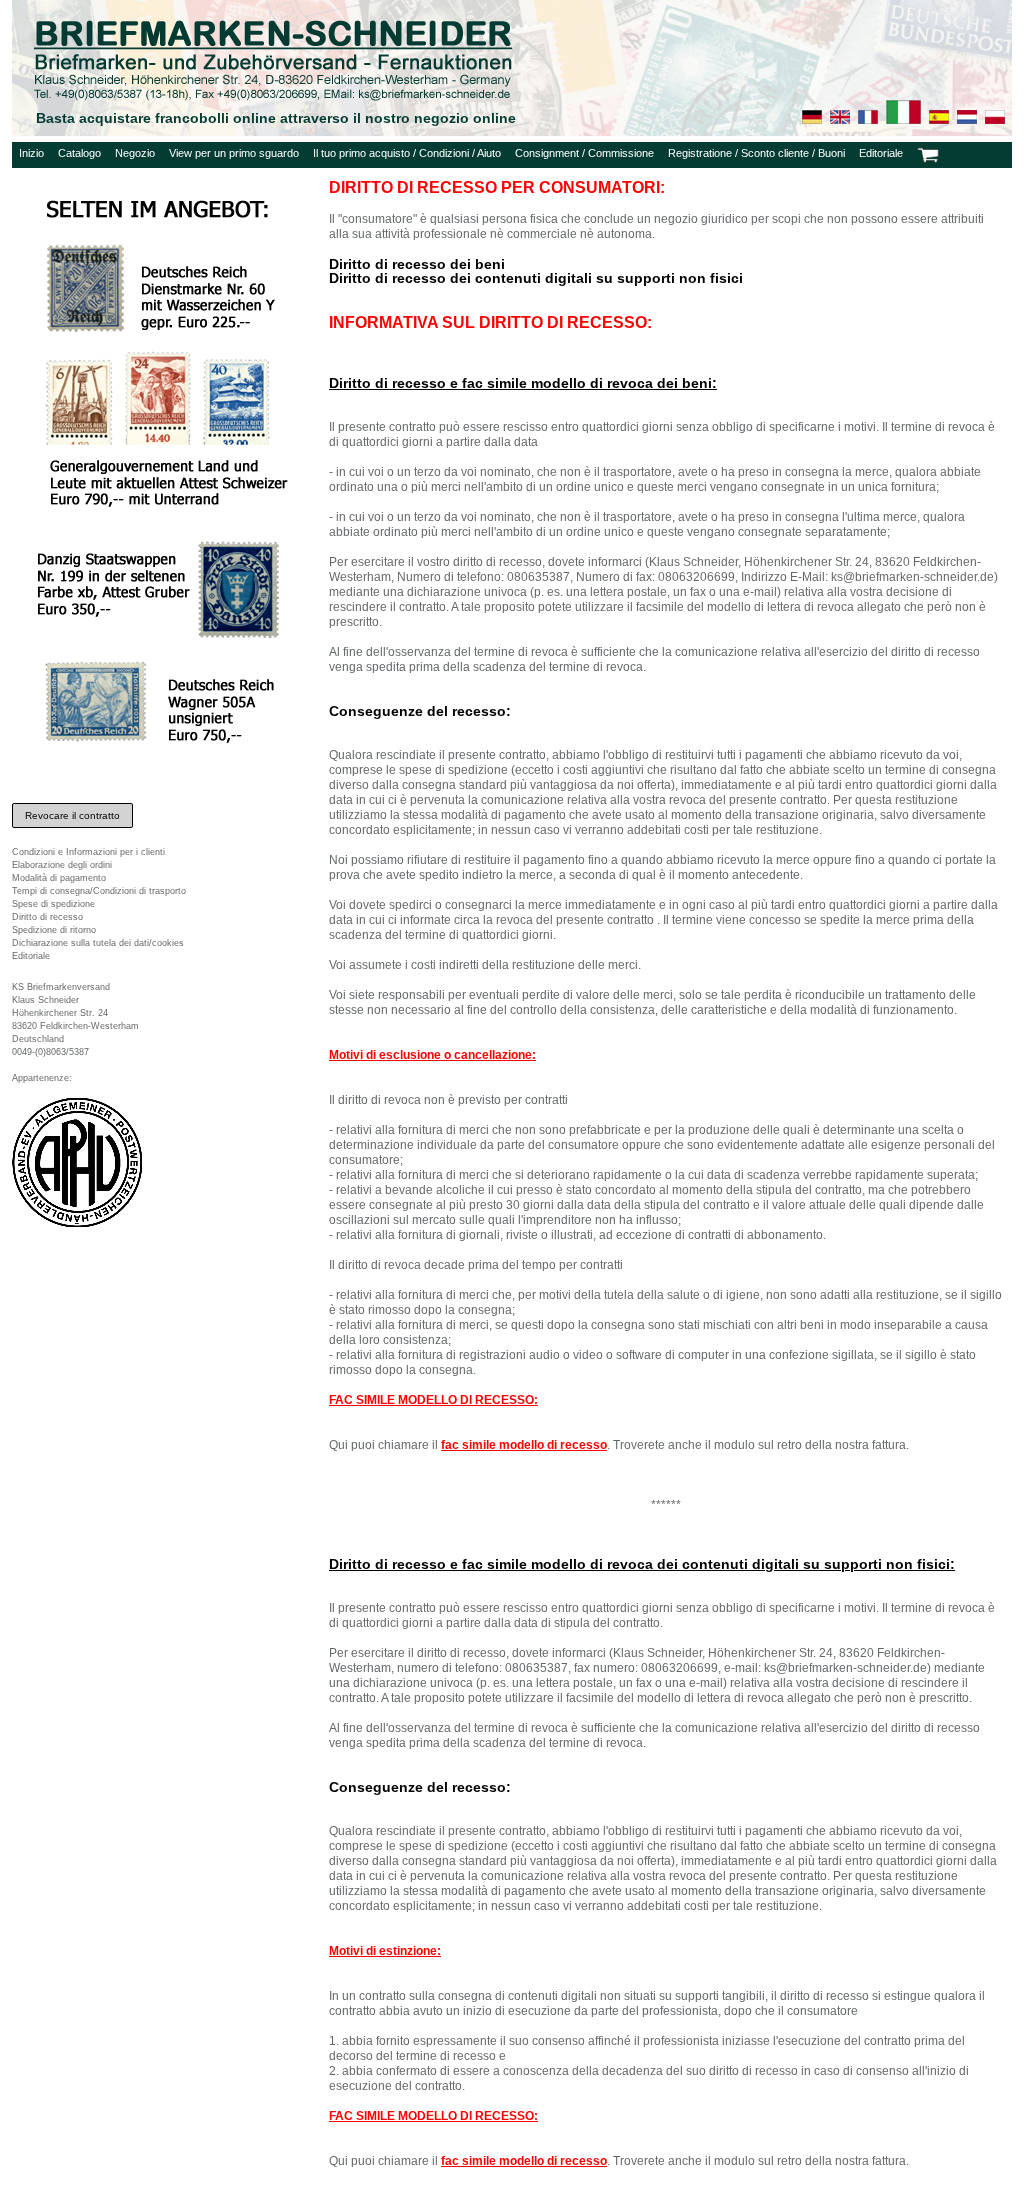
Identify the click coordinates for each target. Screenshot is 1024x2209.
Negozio (135, 153)
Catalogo (79, 153)
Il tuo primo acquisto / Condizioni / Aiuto (407, 153)
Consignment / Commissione (584, 153)
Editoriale (881, 153)
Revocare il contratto (72, 815)
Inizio (31, 153)
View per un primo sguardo (234, 153)
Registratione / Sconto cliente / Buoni (756, 153)
